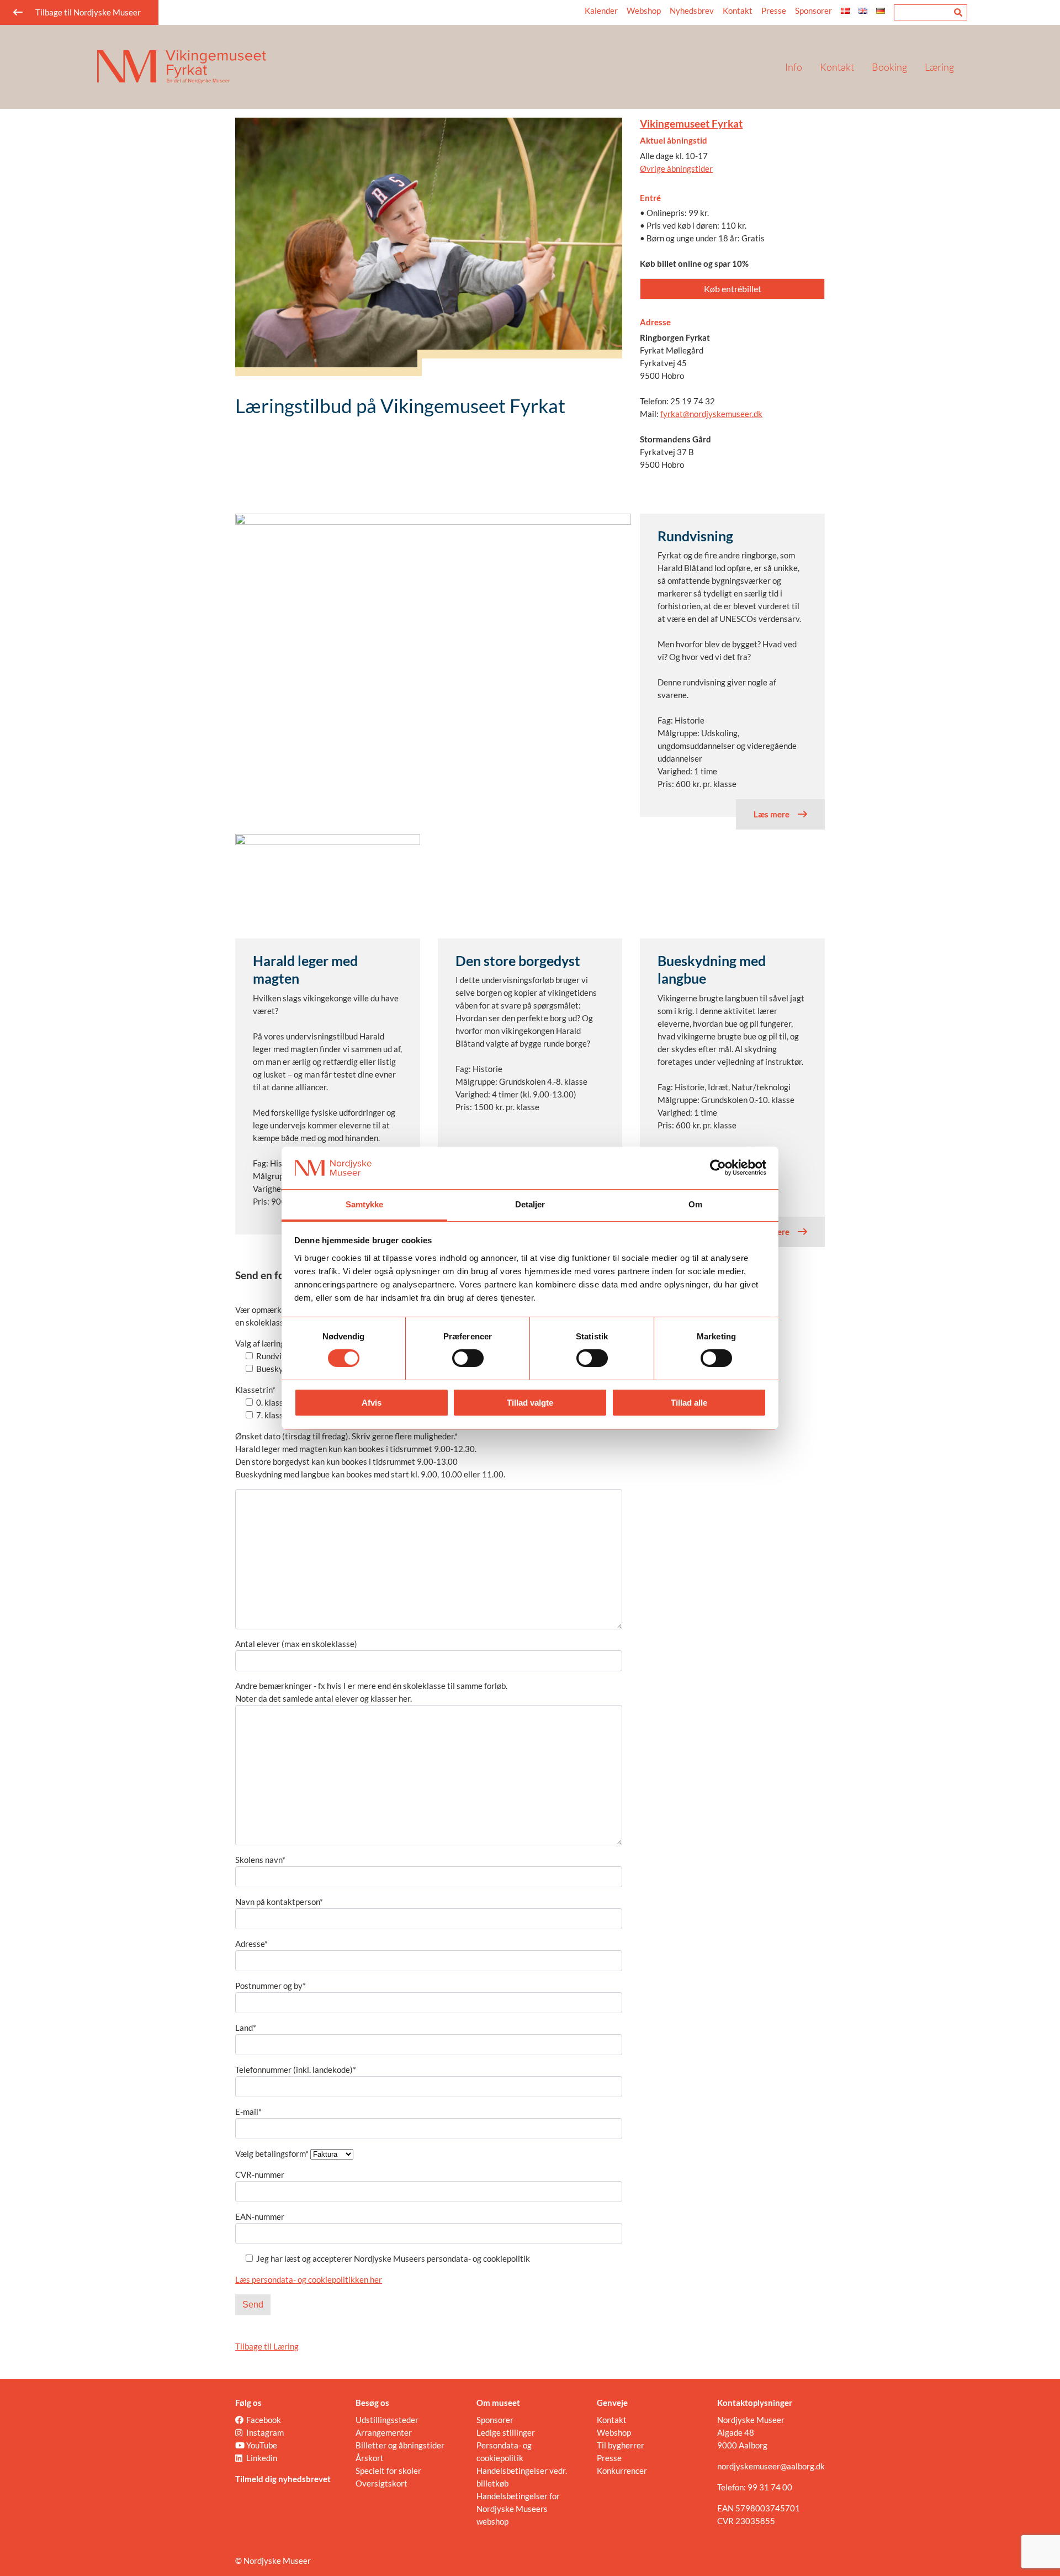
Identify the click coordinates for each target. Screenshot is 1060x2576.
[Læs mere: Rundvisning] (433, 662)
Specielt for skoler (388, 2471)
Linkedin (262, 2458)
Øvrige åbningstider (676, 168)
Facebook (264, 2420)
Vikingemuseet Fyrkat (691, 123)
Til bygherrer (621, 2445)
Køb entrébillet (733, 289)
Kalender (601, 10)
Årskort (370, 2458)
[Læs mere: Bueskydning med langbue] (732, 886)
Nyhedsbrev (692, 10)
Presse (774, 10)
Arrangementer (384, 2432)
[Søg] (958, 12)
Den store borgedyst (518, 960)
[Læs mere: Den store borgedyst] (530, 886)
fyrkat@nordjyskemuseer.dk (711, 414)
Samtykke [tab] (365, 1204)
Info (794, 67)
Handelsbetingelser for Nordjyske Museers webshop (518, 2509)
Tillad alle (689, 1403)
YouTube (262, 2445)
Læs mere (772, 814)
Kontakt (837, 67)
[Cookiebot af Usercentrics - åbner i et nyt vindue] (718, 1168)
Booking (889, 67)
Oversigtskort (381, 2483)
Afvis (372, 1403)
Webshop (644, 10)
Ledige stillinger (506, 2432)
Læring (939, 67)
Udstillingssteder (387, 2420)
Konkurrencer (622, 2471)
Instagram (265, 2432)
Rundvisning (695, 536)
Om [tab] (695, 1204)
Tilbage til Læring (267, 2346)
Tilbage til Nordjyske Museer (88, 12)
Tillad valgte (530, 1403)
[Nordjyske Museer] (428, 67)
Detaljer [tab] (530, 1204)
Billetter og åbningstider (400, 2445)
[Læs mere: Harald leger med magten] (328, 886)
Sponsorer (813, 10)
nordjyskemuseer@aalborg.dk (771, 2466)
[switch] (468, 1358)
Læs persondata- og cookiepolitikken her (309, 2279)
